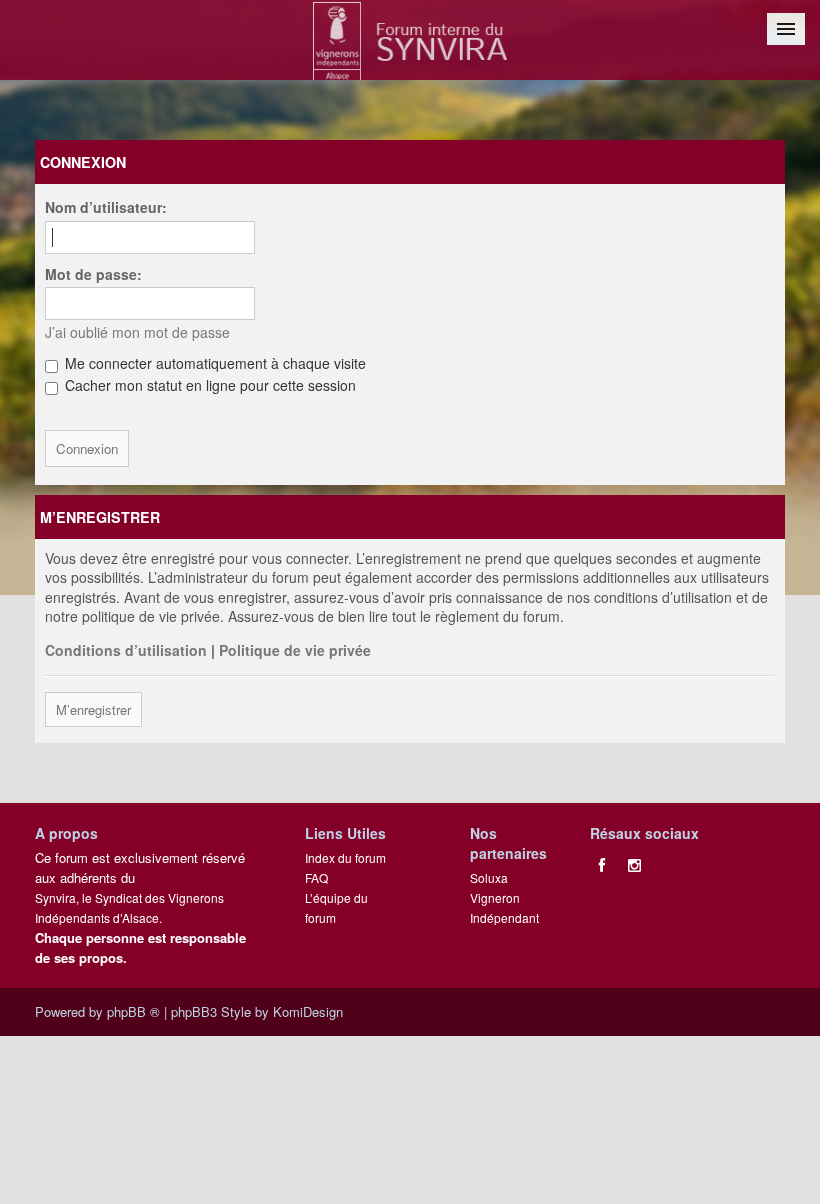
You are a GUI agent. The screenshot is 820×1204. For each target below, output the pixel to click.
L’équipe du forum (336, 907)
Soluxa (489, 877)
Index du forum (345, 857)
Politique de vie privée (295, 650)
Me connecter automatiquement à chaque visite (213, 363)
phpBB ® (133, 1011)
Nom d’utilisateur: (106, 207)
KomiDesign (308, 1011)
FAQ (316, 877)
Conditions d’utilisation (126, 650)
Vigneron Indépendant (504, 907)
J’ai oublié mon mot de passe (137, 332)
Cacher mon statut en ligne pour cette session (208, 385)
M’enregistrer (93, 709)
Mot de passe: (93, 274)
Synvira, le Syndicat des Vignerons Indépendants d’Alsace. (129, 907)
